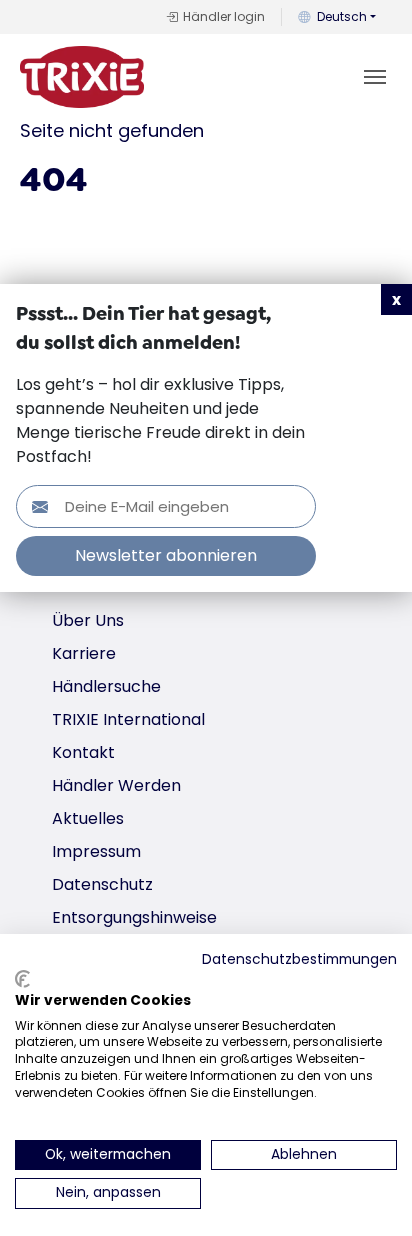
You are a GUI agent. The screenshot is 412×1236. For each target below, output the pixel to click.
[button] (396, 299)
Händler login (224, 16)
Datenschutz (102, 884)
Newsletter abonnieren (166, 555)
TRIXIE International (128, 719)
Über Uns (88, 620)
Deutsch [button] (342, 16)
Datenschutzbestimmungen (299, 959)
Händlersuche (106, 686)
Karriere (84, 653)
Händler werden (116, 785)
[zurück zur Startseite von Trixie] (82, 77)
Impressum (96, 851)
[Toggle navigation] (375, 77)
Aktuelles (88, 818)
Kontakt (83, 752)
